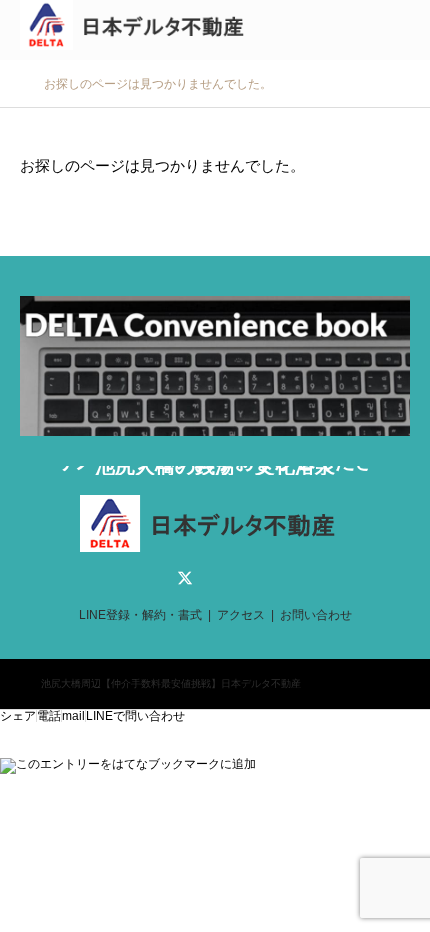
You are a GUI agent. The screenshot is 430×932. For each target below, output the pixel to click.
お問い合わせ (316, 615)
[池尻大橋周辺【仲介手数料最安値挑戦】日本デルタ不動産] (138, 30)
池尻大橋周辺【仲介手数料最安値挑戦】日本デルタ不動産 (171, 683)
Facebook (215, 578)
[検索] (355, 30)
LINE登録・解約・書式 (140, 615)
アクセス (241, 615)
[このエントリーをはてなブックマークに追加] (128, 764)
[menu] (400, 30)
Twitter (185, 578)
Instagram (245, 578)
